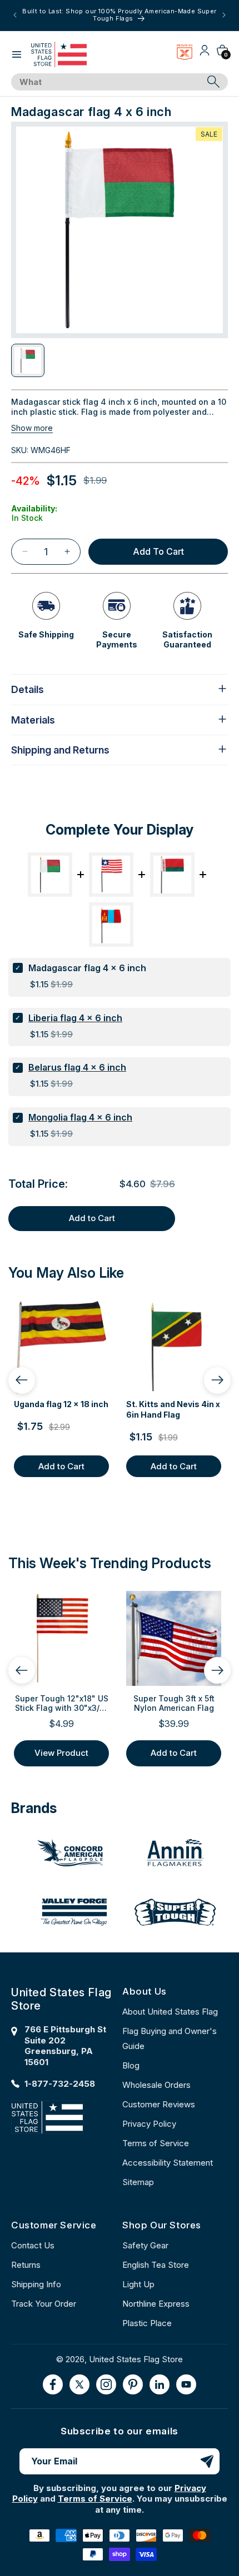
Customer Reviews (159, 2104)
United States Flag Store (136, 2359)
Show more (32, 428)
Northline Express (156, 2304)
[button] (17, 54)
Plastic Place (147, 2323)
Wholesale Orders (156, 2085)
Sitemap (138, 2182)
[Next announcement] (224, 15)
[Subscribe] (207, 2461)
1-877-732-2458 (60, 2084)
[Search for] (213, 82)
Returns (26, 2265)
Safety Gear (145, 2245)
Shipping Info (36, 2284)
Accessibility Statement (168, 2163)
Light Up (138, 2284)
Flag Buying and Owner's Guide (170, 2038)
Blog (131, 2065)
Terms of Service (156, 2143)
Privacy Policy (149, 2124)
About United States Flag (170, 2012)
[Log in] (205, 54)
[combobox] (107, 82)
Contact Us (33, 2245)
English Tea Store (156, 2265)
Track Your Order (44, 2304)
